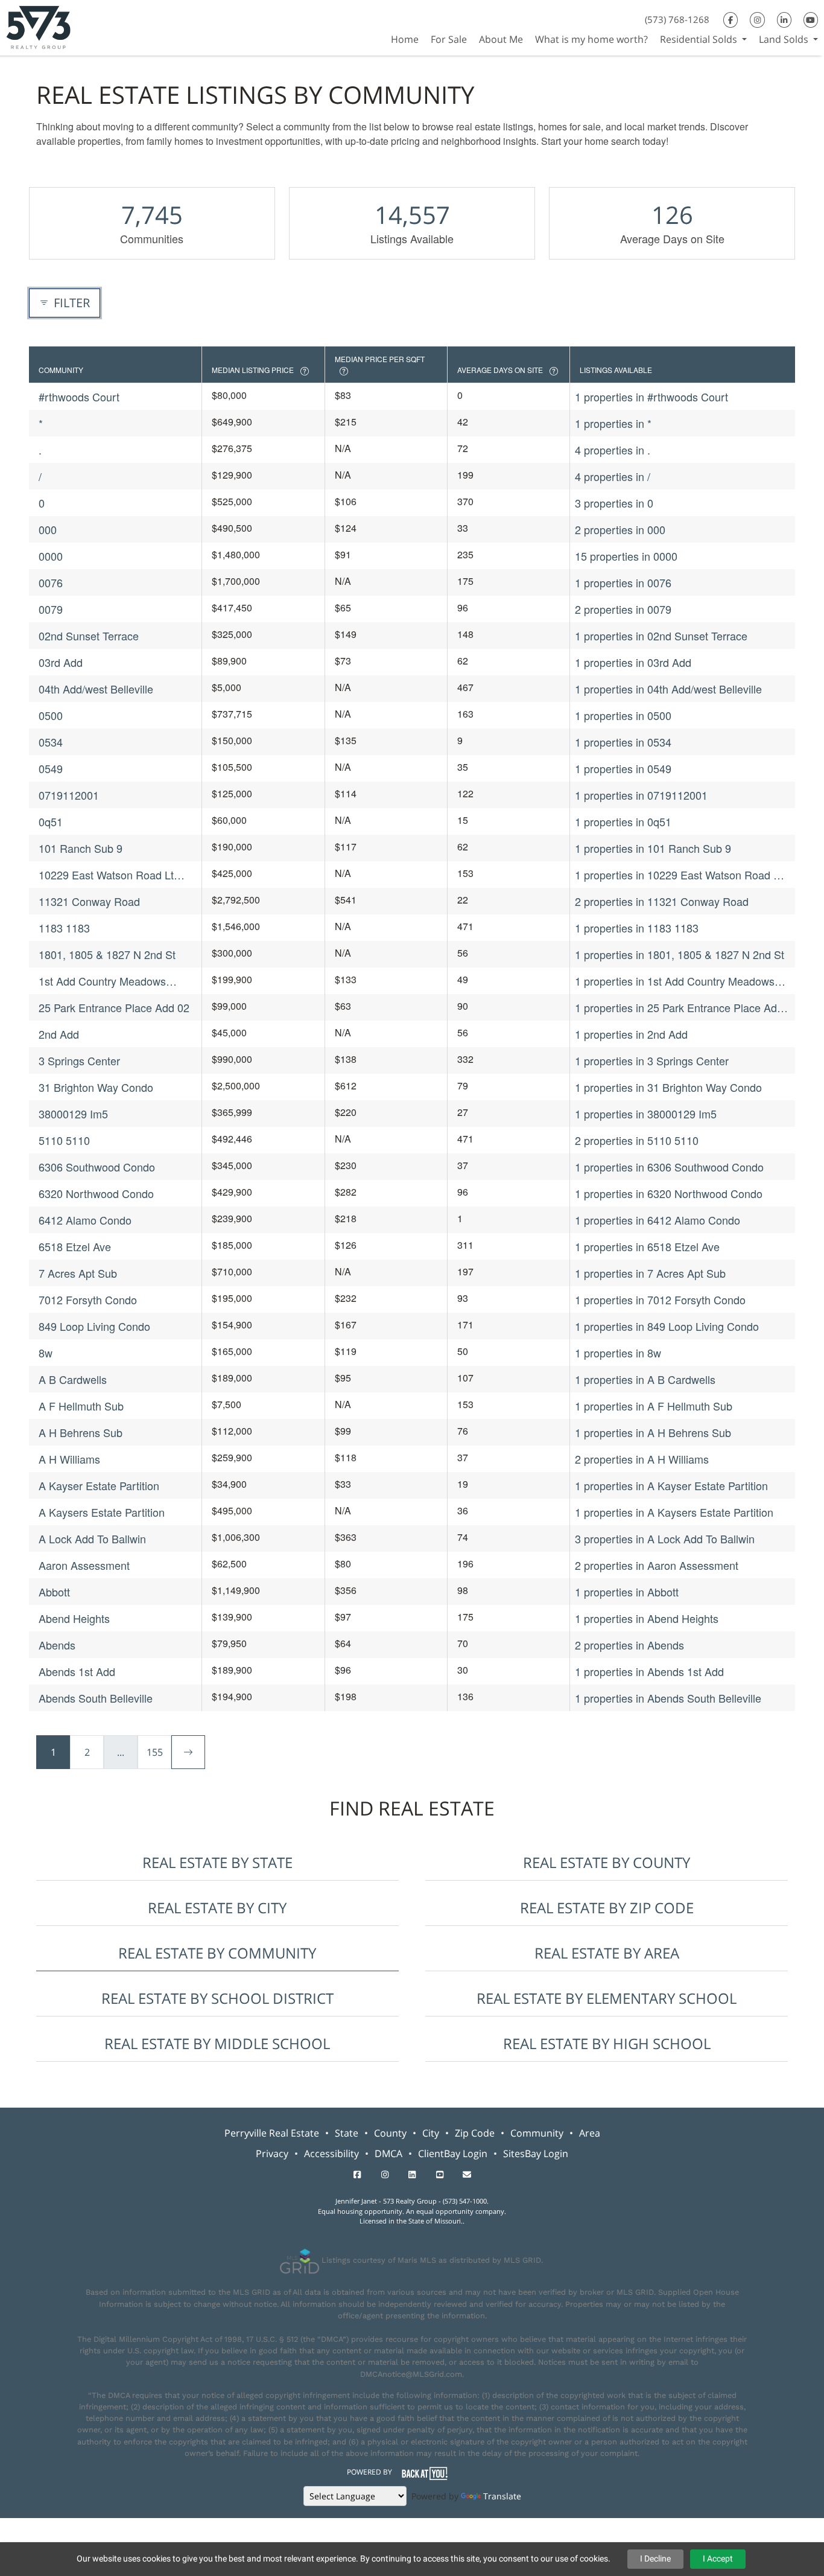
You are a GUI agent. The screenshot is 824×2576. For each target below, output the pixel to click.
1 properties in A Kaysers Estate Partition (674, 1512)
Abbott (54, 1592)
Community (537, 2133)
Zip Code (475, 2133)
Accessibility (331, 2154)
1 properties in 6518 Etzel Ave (647, 1246)
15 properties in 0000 (626, 556)
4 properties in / (613, 476)
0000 (51, 556)
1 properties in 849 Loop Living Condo (667, 1326)
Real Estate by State (217, 1862)
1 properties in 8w (618, 1353)
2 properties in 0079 (623, 609)
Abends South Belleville (96, 1698)
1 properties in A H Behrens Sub (653, 1432)
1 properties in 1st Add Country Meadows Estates (675, 981)
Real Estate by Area (607, 1953)
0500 (51, 715)
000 (48, 529)
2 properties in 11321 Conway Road (662, 901)
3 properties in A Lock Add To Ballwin (665, 1538)
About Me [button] (501, 39)
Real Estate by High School (607, 2043)
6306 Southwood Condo (97, 1167)
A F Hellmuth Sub (81, 1406)
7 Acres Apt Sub (78, 1273)
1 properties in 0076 (623, 582)
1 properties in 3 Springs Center (652, 1060)
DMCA (388, 2154)
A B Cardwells (73, 1379)
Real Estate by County (607, 1862)
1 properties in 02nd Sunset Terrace (661, 636)
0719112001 (69, 795)
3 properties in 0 (614, 503)
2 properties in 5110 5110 (637, 1140)
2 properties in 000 (620, 529)
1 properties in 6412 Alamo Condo (658, 1220)
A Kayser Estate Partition (99, 1485)
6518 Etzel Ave (75, 1246)
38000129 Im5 (73, 1114)
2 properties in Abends (629, 1645)
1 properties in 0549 (623, 768)
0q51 (51, 821)
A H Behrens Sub (81, 1432)
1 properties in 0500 (623, 715)
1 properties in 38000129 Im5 (646, 1114)
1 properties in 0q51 (623, 821)
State (347, 2133)
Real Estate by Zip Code (607, 1908)
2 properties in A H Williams (642, 1459)
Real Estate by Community (217, 1953)
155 (155, 1752)
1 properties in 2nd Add (631, 1034)
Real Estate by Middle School (217, 2043)
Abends (57, 1645)
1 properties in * (613, 423)
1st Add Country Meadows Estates (102, 981)
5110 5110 (64, 1140)
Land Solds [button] (785, 39)
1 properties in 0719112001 (641, 795)
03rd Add (61, 662)
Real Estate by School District (217, 1998)
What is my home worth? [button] (591, 39)
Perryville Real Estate (272, 2133)
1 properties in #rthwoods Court (651, 397)
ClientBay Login (453, 2154)
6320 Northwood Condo (96, 1193)
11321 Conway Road (89, 901)
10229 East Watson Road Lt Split (106, 875)
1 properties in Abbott (627, 1592)
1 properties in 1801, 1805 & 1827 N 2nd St (680, 954)
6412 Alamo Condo (85, 1220)
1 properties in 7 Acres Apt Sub (650, 1273)
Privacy (272, 2154)
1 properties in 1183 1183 (637, 928)
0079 (51, 609)
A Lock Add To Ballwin (92, 1538)
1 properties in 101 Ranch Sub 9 (653, 848)
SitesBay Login (536, 2154)
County (390, 2133)
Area (590, 2133)
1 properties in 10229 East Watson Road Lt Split (679, 875)
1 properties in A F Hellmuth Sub (654, 1406)
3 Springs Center (79, 1060)
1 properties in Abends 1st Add (649, 1671)
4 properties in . (613, 450)
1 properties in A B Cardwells (645, 1379)
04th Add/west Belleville (96, 689)
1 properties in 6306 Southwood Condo (669, 1167)
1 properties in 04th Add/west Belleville (668, 689)
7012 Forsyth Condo (88, 1299)
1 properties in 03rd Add (633, 662)
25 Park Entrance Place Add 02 (114, 1007)
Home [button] (405, 39)
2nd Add (59, 1034)
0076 (51, 582)
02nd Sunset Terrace (89, 636)
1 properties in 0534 (623, 742)
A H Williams (69, 1459)
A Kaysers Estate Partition (102, 1512)
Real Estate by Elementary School (607, 1998)
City (431, 2133)
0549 (51, 768)
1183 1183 (64, 928)
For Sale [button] (449, 39)
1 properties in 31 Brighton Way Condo (668, 1087)
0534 (51, 742)
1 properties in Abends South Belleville (668, 1698)
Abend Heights (74, 1618)
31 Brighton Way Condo (96, 1087)
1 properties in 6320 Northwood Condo (669, 1193)
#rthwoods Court (79, 397)
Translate (502, 2496)
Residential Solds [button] (700, 39)
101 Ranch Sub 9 (81, 848)
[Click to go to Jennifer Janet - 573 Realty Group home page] (38, 26)
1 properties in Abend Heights (647, 1618)
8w (46, 1353)
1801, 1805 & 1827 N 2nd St (107, 954)
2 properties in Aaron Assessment (657, 1565)
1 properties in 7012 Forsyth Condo (660, 1299)
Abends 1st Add (77, 1671)
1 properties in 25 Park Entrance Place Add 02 (679, 1008)
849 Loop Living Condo (94, 1326)
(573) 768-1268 (677, 19)
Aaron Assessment (84, 1565)
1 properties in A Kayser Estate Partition (671, 1485)
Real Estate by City (217, 1908)
